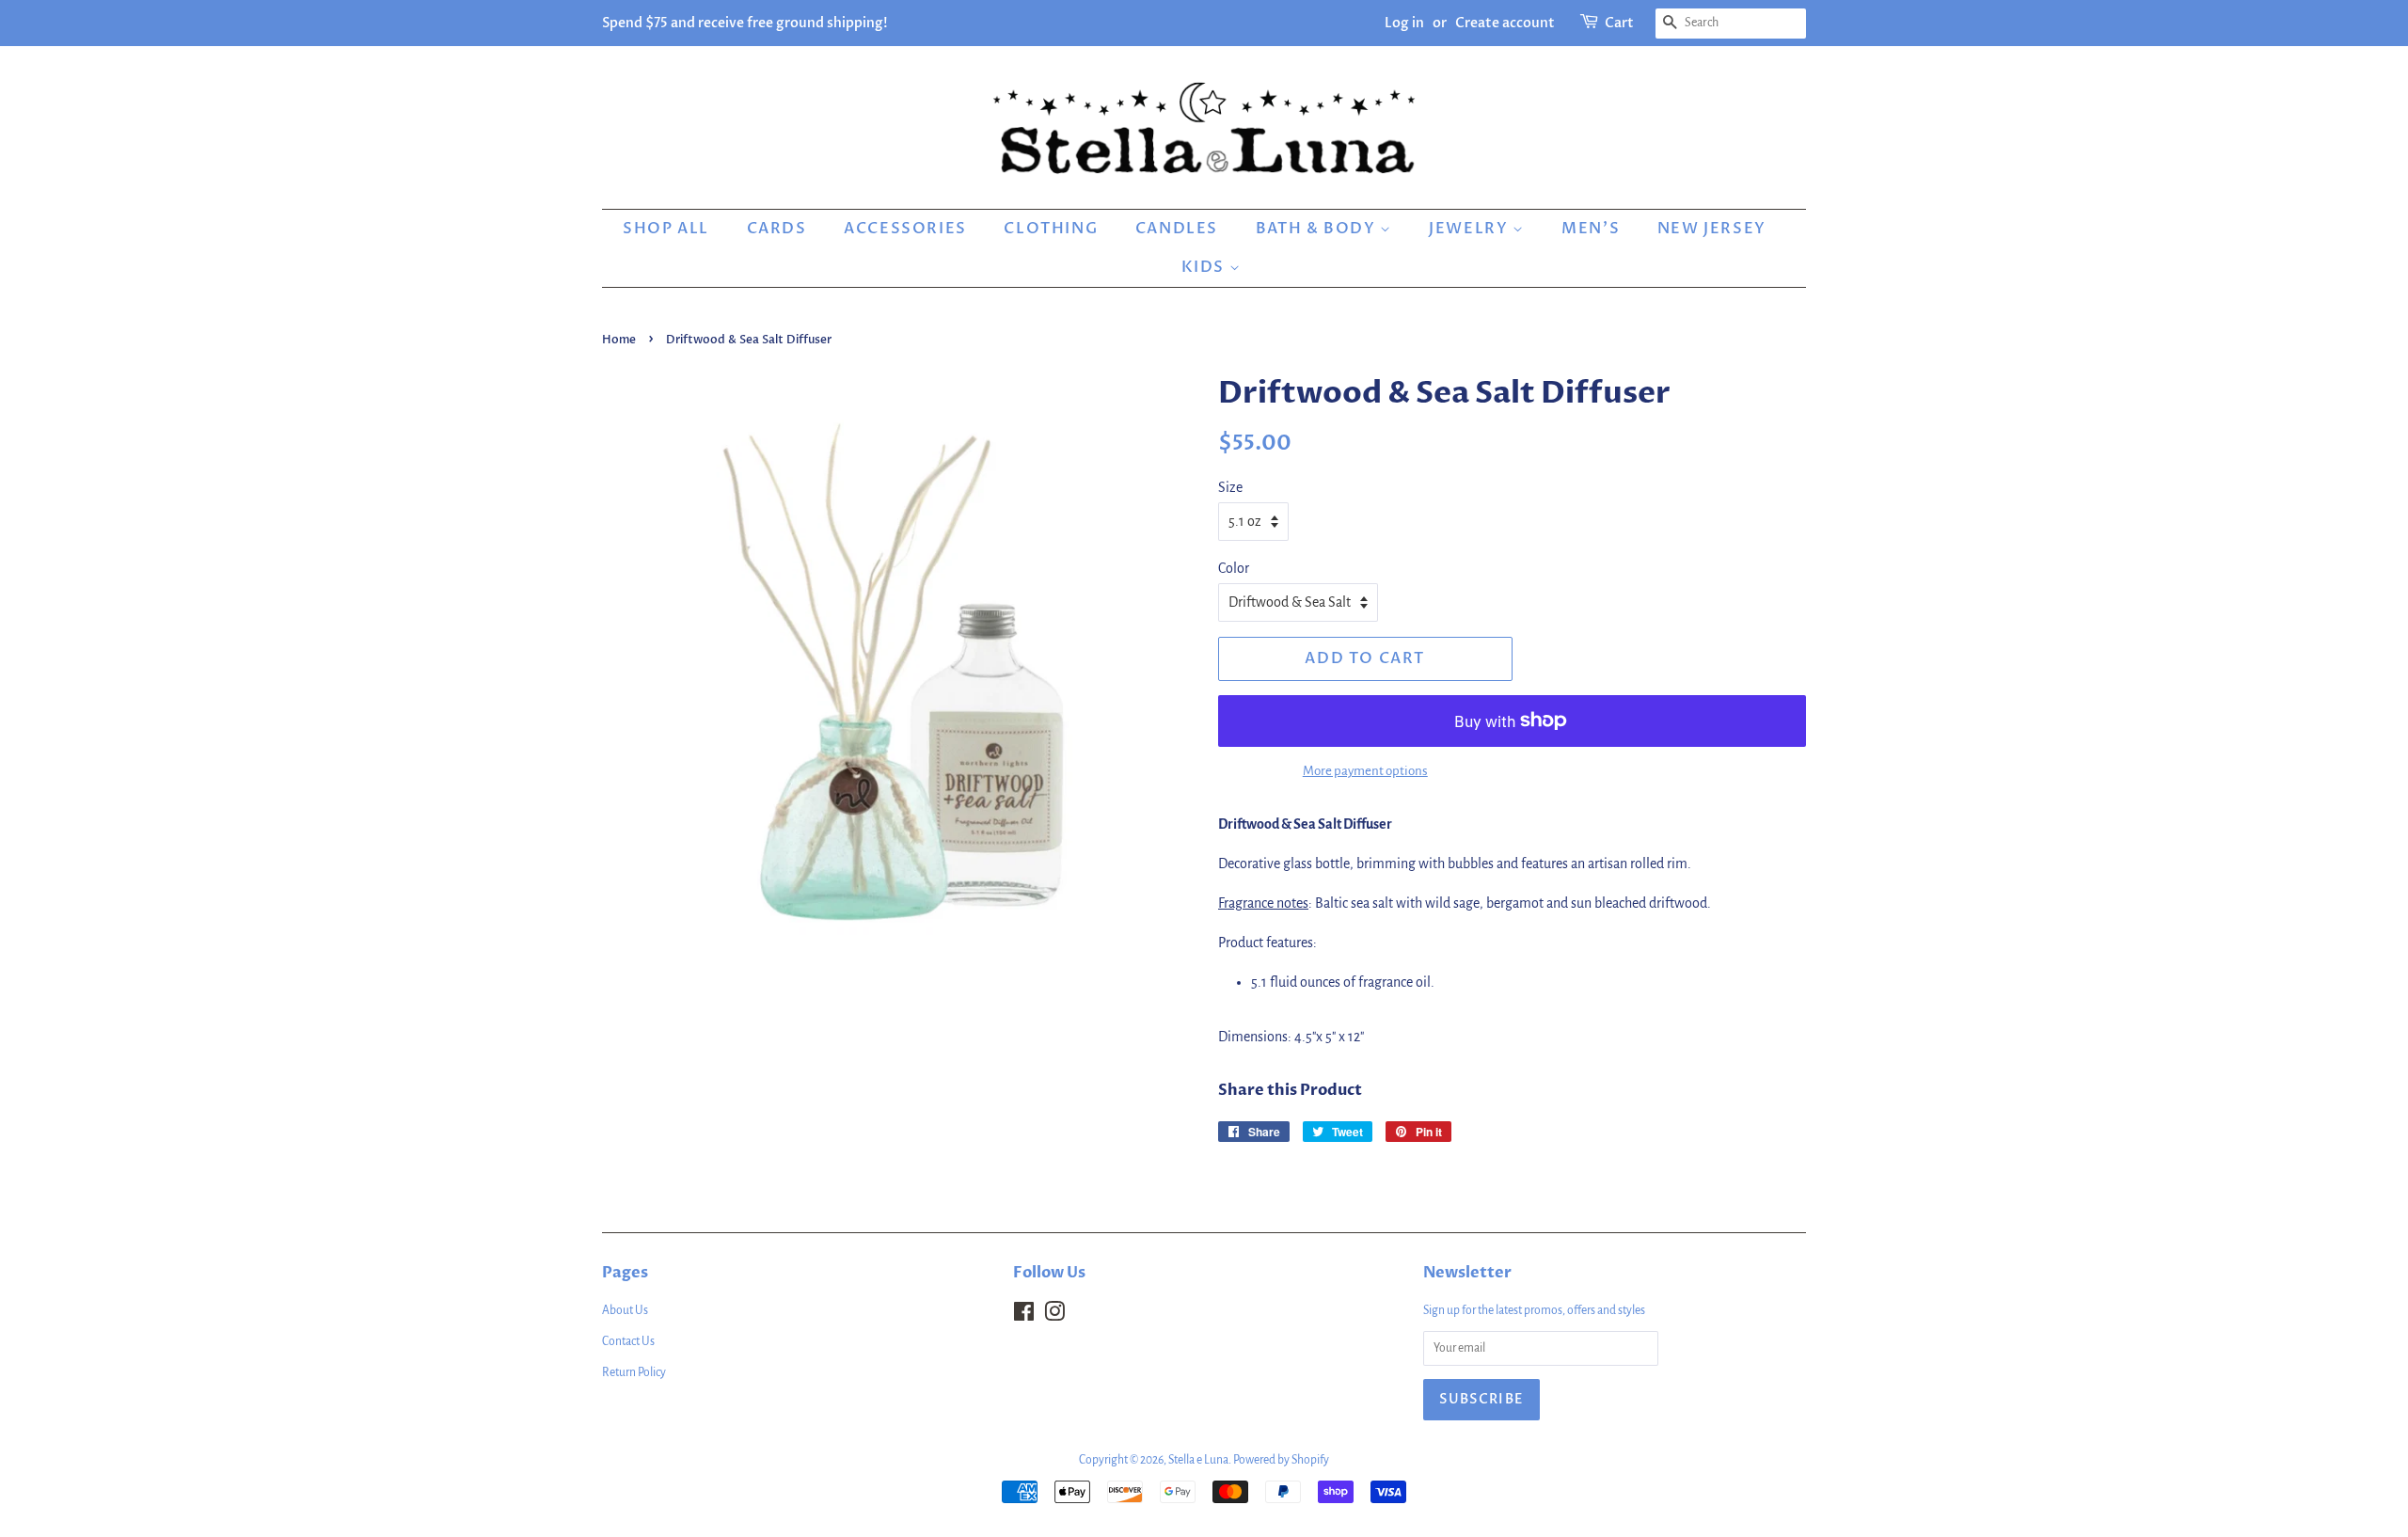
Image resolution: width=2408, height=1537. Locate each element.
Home (619, 340)
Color (1234, 568)
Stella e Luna (1198, 1460)
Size (1230, 487)
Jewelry (1471, 229)
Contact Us (628, 1341)
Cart (1619, 23)
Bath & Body (1318, 229)
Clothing (1051, 229)
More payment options (1365, 771)
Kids (1205, 267)
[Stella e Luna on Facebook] (1024, 1316)
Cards (777, 229)
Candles (1177, 229)
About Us (625, 1310)
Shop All (666, 229)
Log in (1404, 23)
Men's (1591, 229)
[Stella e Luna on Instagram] (1054, 1316)
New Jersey (1712, 229)
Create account (1505, 23)
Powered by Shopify (1281, 1460)
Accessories (905, 229)
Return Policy (634, 1372)
